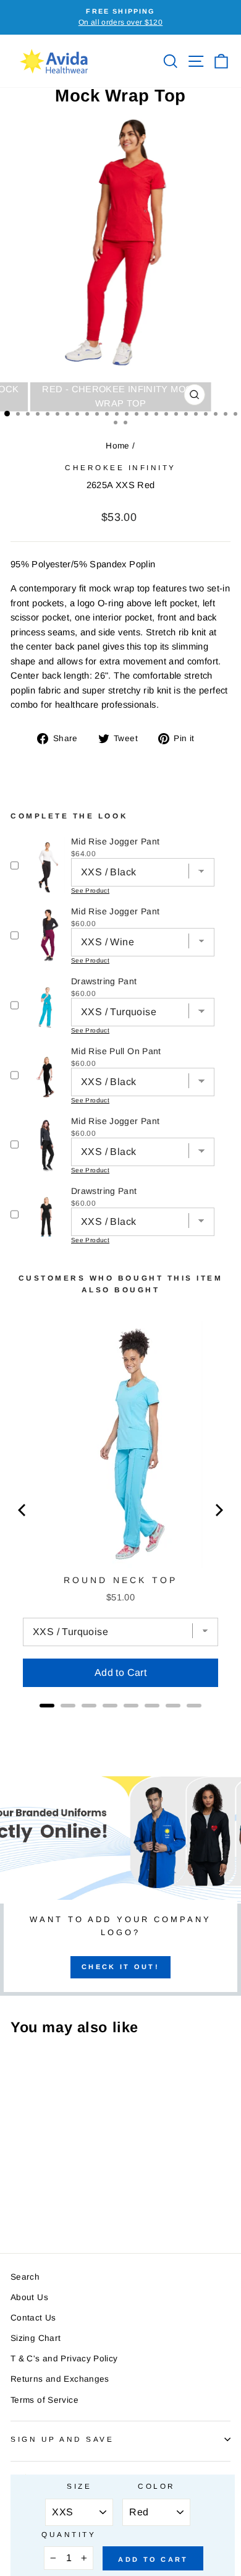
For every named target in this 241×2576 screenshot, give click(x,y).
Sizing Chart (36, 2338)
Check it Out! (120, 1967)
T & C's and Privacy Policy (64, 2359)
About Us (29, 2297)
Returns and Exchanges (60, 2379)
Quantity (69, 2534)
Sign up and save (62, 2439)
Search (25, 2277)
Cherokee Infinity (120, 467)
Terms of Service (44, 2400)
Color (157, 2486)
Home (117, 446)
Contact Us (33, 2318)
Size (79, 2486)
